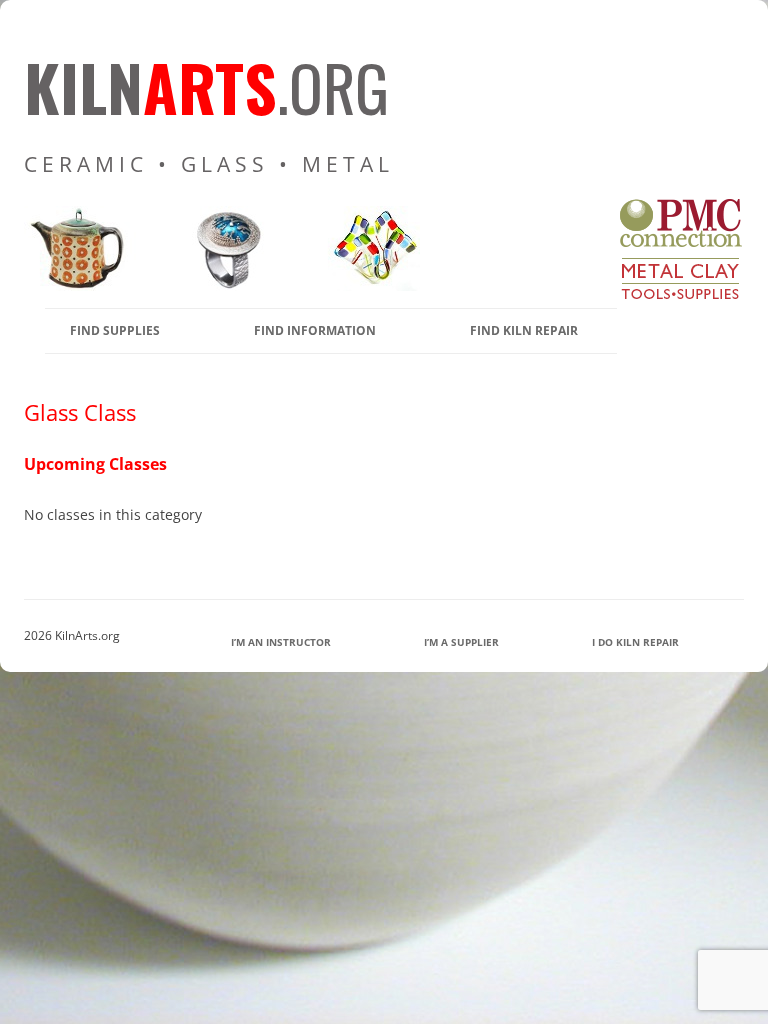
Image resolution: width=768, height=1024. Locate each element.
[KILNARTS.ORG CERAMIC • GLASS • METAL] (222, 285)
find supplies (115, 330)
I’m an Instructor (281, 642)
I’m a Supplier (461, 642)
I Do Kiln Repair (635, 642)
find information (315, 330)
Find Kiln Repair (524, 330)
